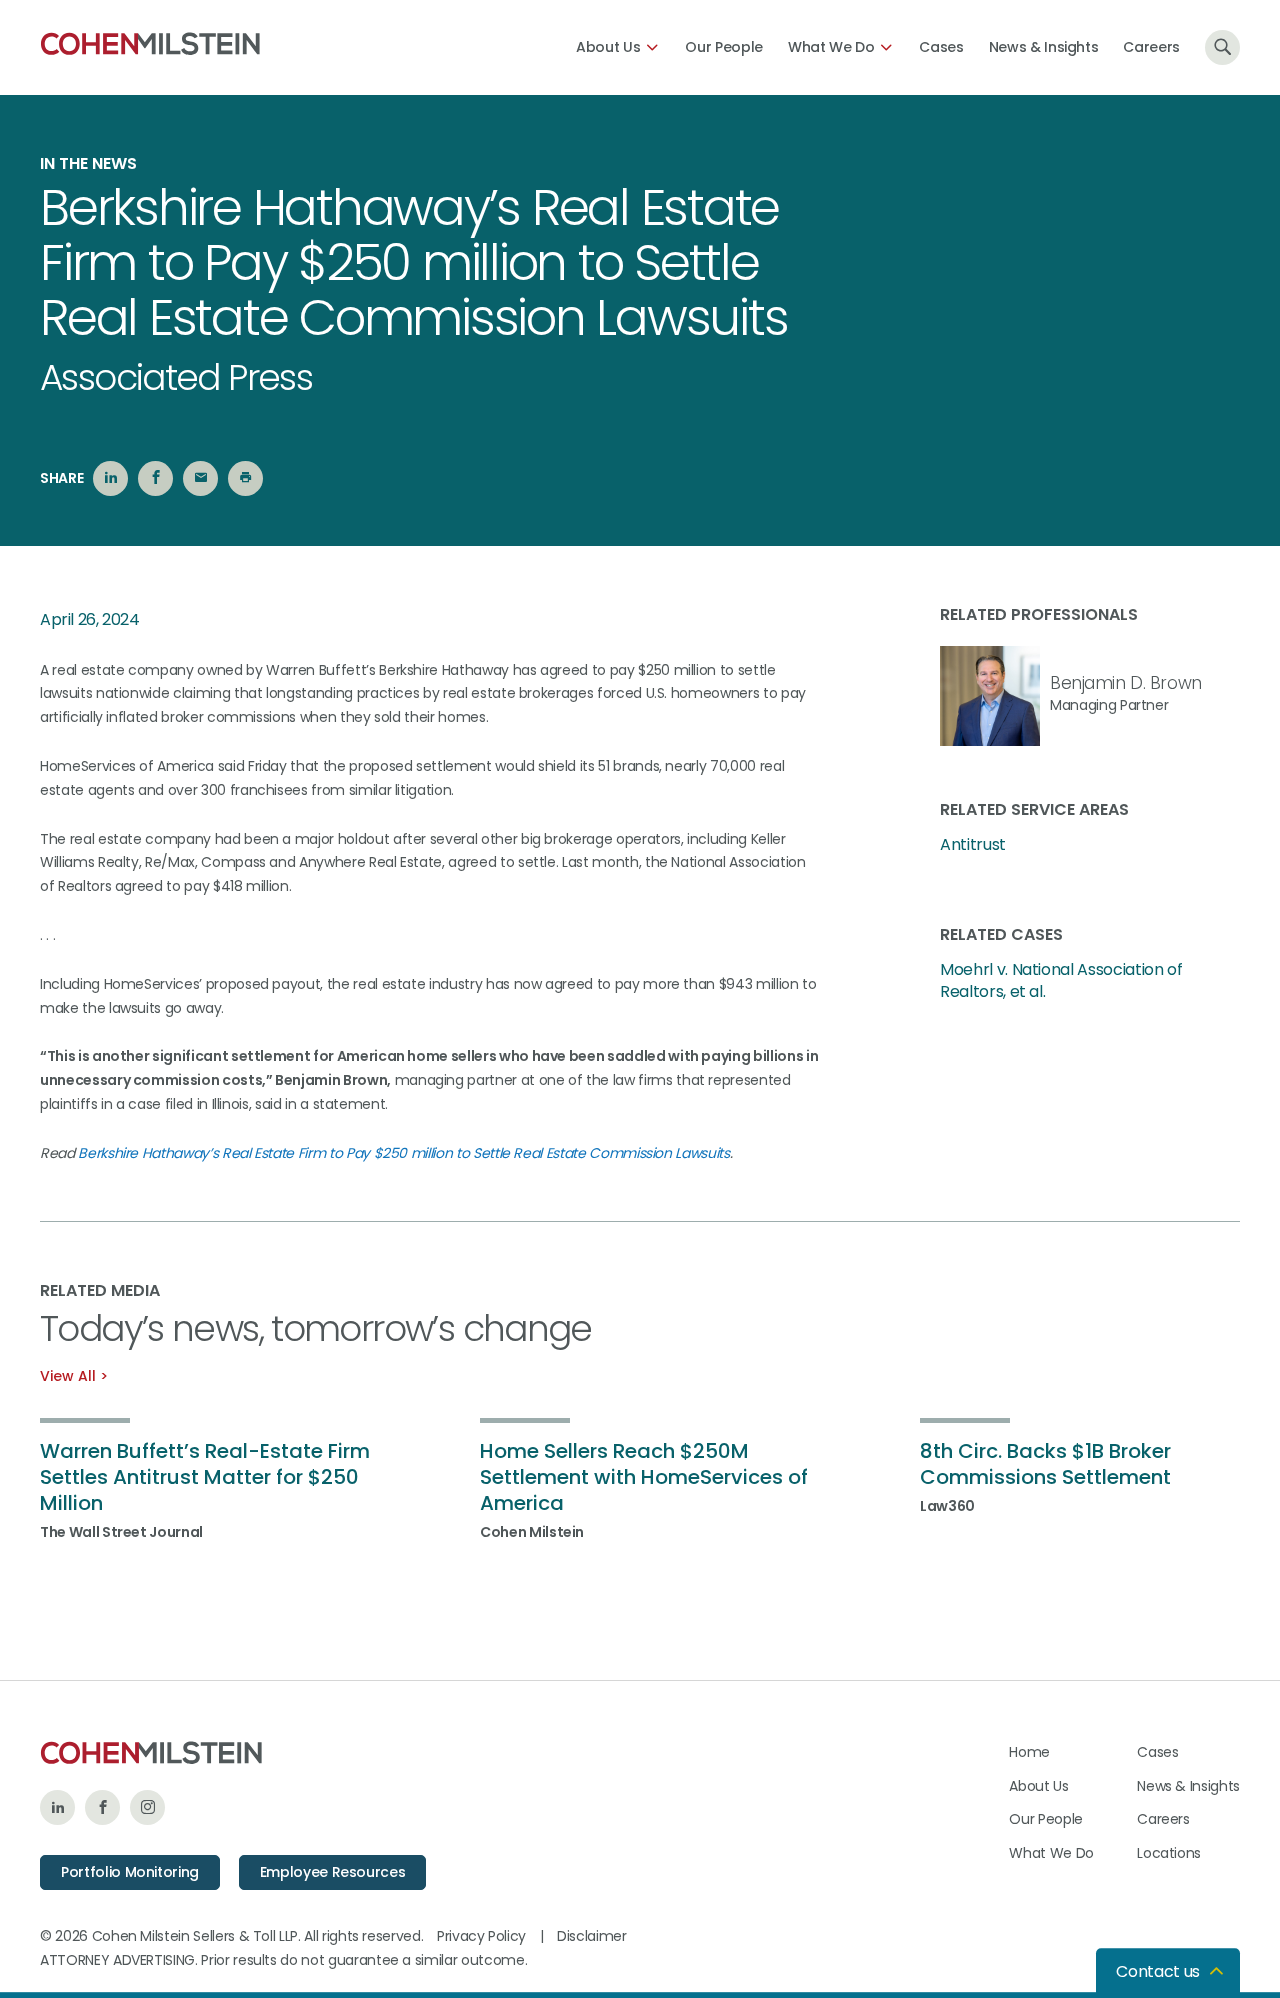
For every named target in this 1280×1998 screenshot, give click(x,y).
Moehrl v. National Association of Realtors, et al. (1061, 981)
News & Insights (1044, 47)
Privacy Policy (481, 1936)
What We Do (831, 47)
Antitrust (973, 845)
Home (1029, 1752)
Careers (1151, 47)
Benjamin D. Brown (1126, 683)
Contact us (1158, 1971)
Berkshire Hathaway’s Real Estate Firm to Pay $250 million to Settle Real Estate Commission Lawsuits (403, 1153)
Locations (1169, 1853)
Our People (724, 47)
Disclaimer (592, 1936)
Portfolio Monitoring (130, 1872)
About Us (608, 47)
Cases (941, 47)
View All (68, 1376)
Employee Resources (333, 1872)
